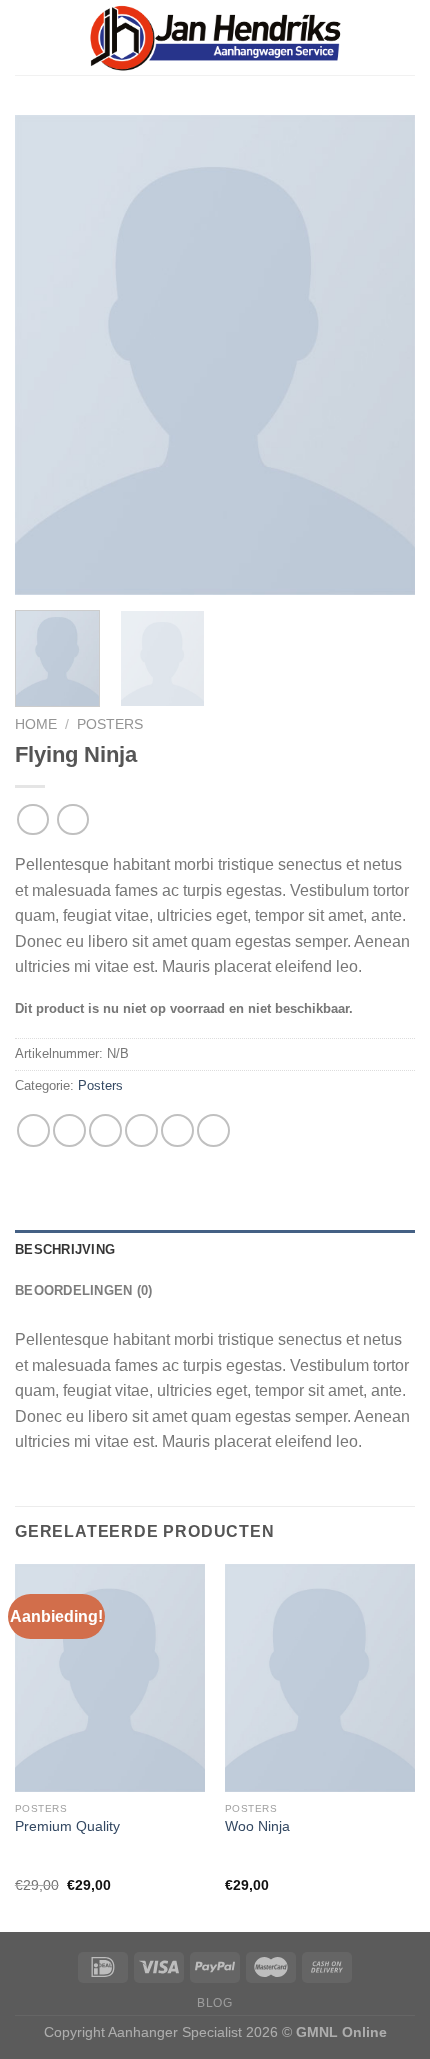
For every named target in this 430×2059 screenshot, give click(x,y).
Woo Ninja (257, 1826)
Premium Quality (67, 1826)
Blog (214, 2003)
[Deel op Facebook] (69, 1130)
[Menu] (403, 37)
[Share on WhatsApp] (33, 1130)
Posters (110, 724)
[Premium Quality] (110, 1678)
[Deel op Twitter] (105, 1130)
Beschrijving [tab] (65, 1249)
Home (36, 724)
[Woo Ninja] (320, 1678)
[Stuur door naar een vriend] (141, 1130)
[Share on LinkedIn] (213, 1130)
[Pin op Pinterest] (177, 1130)
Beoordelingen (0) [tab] (83, 1290)
